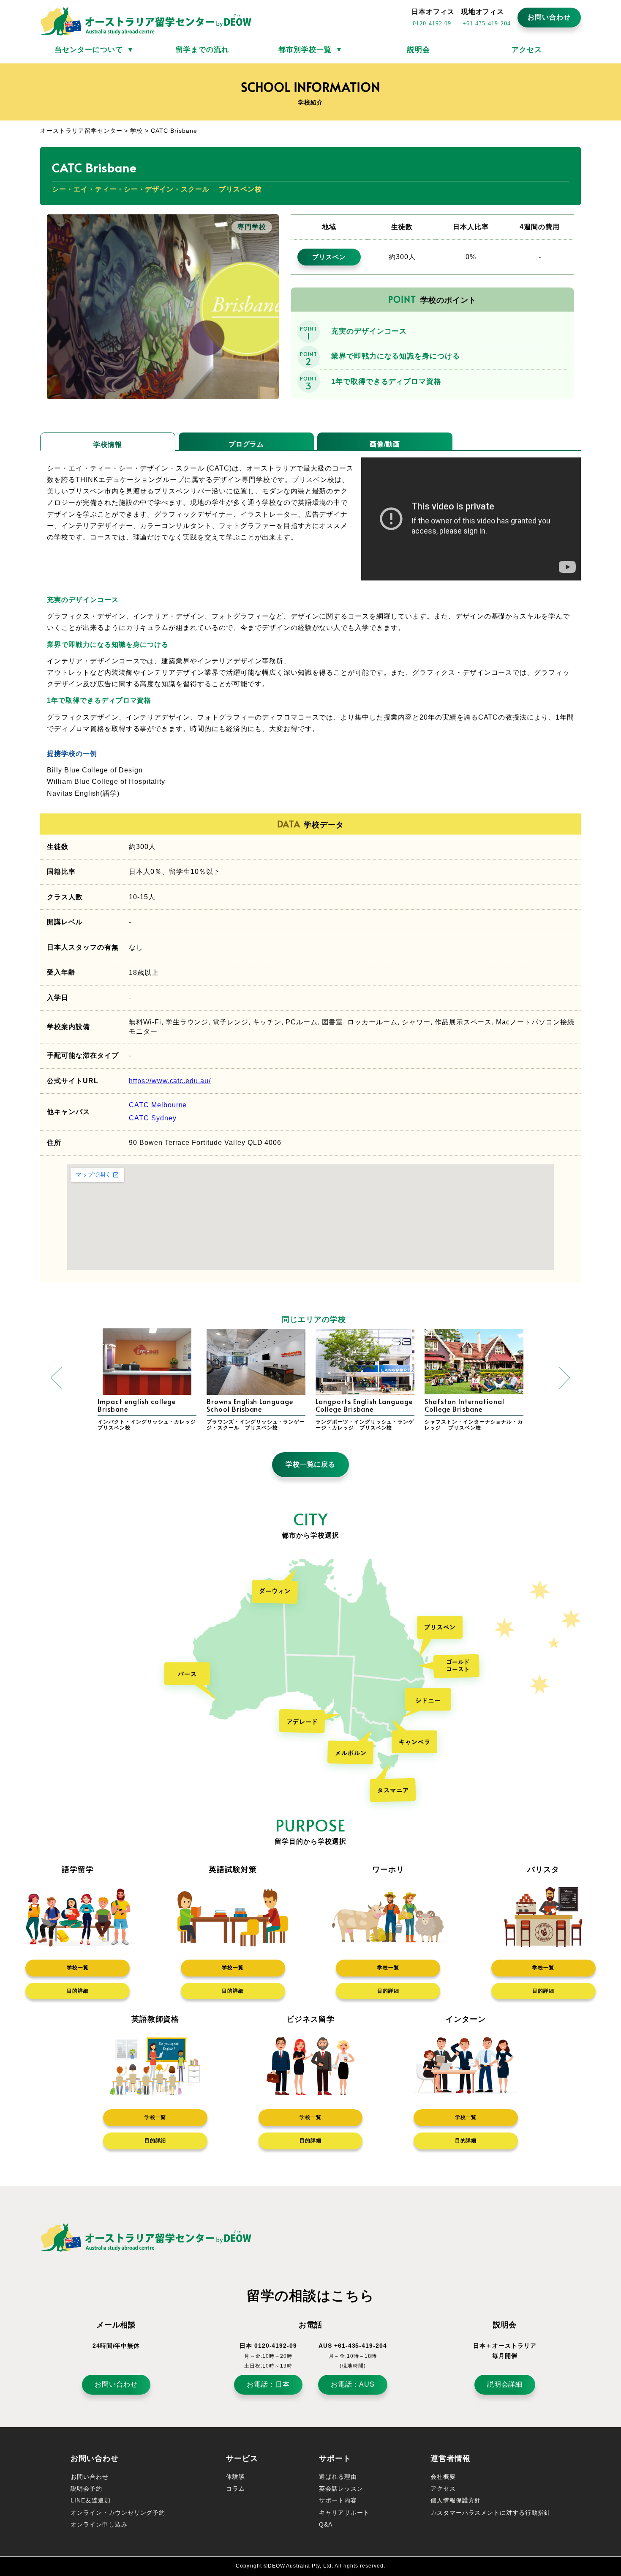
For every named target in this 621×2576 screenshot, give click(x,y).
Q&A (326, 2524)
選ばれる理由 (338, 2477)
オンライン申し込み (99, 2524)
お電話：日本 (268, 2384)
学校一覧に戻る (311, 1464)
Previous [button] (57, 1378)
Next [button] (564, 1378)
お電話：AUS (353, 2384)
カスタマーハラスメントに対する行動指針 (490, 2513)
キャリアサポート (344, 2513)
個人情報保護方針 (456, 2500)
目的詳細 (78, 1991)
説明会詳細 (505, 2384)
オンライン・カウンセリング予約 (118, 2513)
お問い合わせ (549, 17)
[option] (147, 1381)
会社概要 (443, 2477)
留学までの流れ (202, 50)
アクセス (527, 50)
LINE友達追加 (91, 2500)
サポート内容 (338, 2500)
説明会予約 (86, 2488)
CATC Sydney (153, 1118)
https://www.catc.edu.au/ (170, 1081)
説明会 (419, 50)
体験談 (236, 2477)
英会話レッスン (341, 2488)
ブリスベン (329, 257)
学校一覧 (78, 1968)
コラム (236, 2488)
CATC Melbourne (158, 1105)
